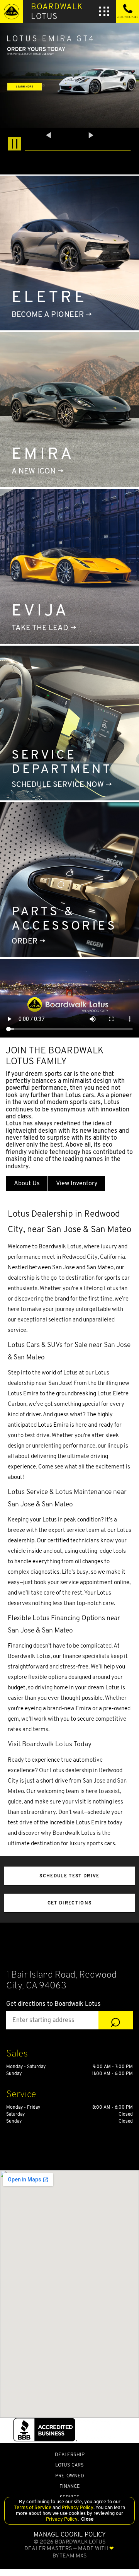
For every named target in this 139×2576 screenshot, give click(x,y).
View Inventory (77, 1183)
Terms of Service (33, 2507)
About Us (27, 1183)
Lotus (57, 11)
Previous (49, 135)
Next (91, 135)
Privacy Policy (77, 2507)
